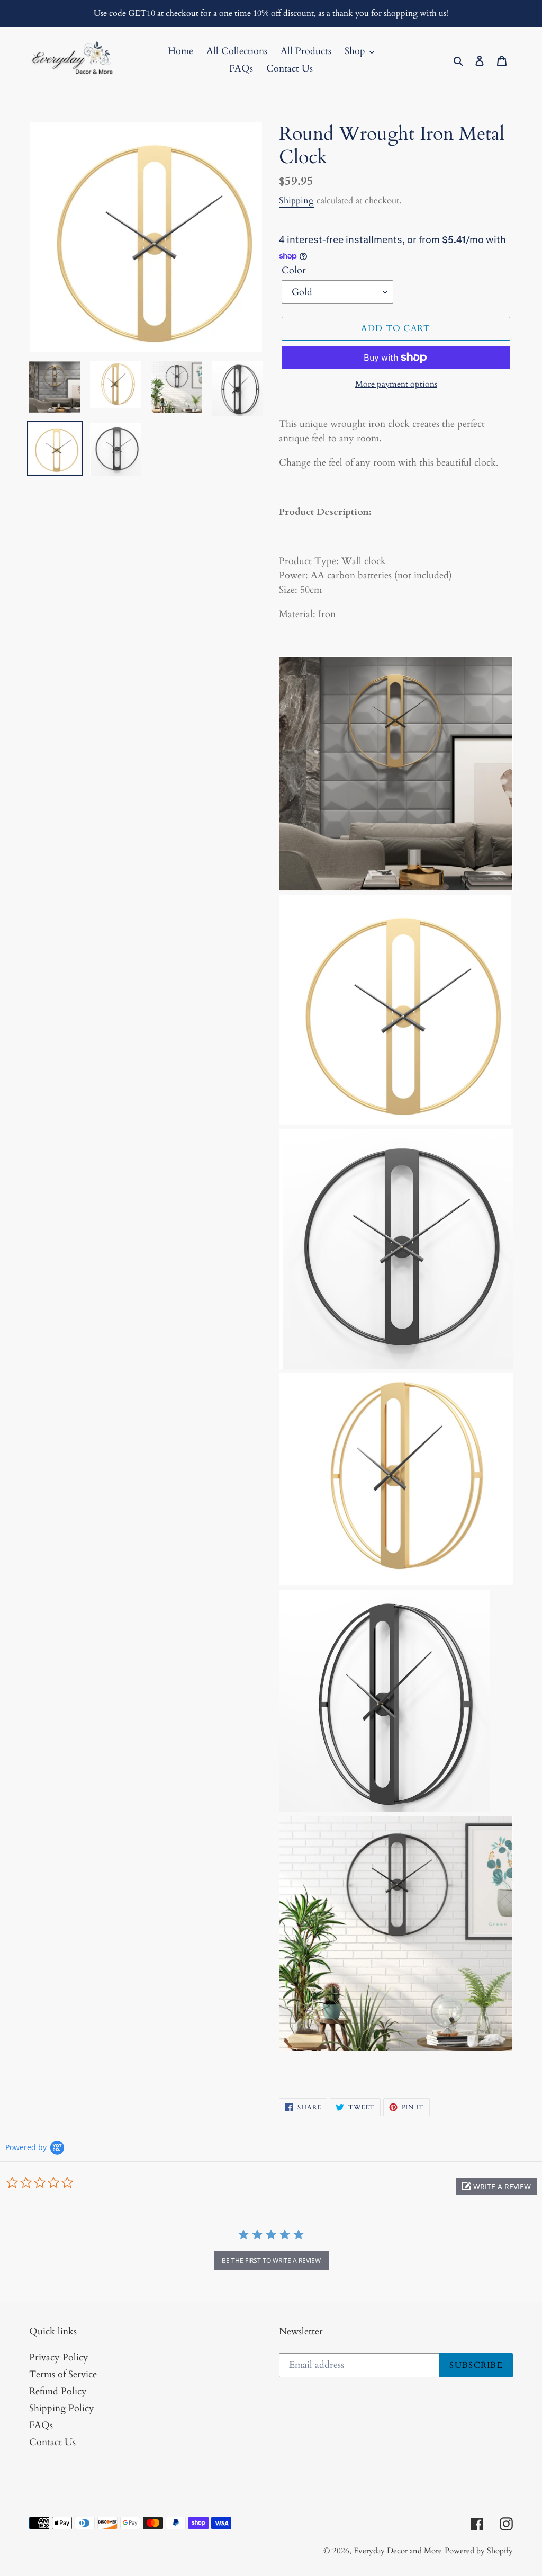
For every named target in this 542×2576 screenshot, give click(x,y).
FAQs (41, 2425)
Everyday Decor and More (398, 2551)
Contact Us (52, 2442)
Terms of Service (63, 2374)
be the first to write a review (271, 2261)
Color (294, 270)
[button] (496, 2186)
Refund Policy (58, 2391)
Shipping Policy (62, 2408)
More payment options (396, 384)
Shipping (296, 200)
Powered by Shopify (479, 2551)
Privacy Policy (59, 2357)
